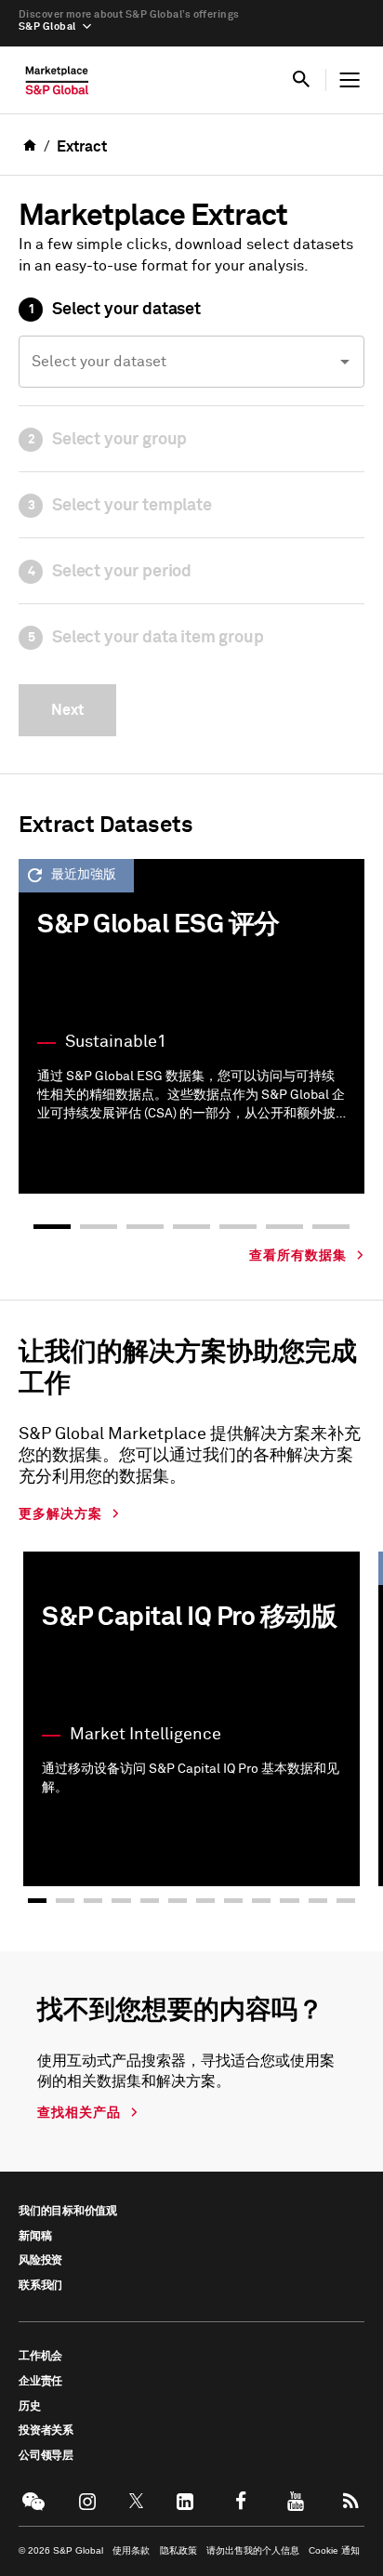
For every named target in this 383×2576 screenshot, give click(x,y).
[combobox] (191, 362)
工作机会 (40, 2357)
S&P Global (47, 26)
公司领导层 (46, 2456)
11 (318, 1900)
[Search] (301, 80)
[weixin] (32, 2501)
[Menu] (350, 80)
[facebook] (240, 2501)
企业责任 (40, 2382)
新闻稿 (35, 2237)
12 (346, 1900)
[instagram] (87, 2501)
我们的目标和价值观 (68, 2212)
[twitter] (137, 2501)
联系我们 (40, 2286)
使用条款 (131, 2550)
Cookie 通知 (334, 2550)
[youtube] (296, 2501)
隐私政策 (178, 2550)
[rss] (351, 2501)
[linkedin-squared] (185, 2501)
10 (289, 1900)
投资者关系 (46, 2431)
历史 (30, 2407)
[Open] (345, 362)
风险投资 (40, 2261)
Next (67, 710)
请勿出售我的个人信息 (253, 2550)
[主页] (57, 85)
